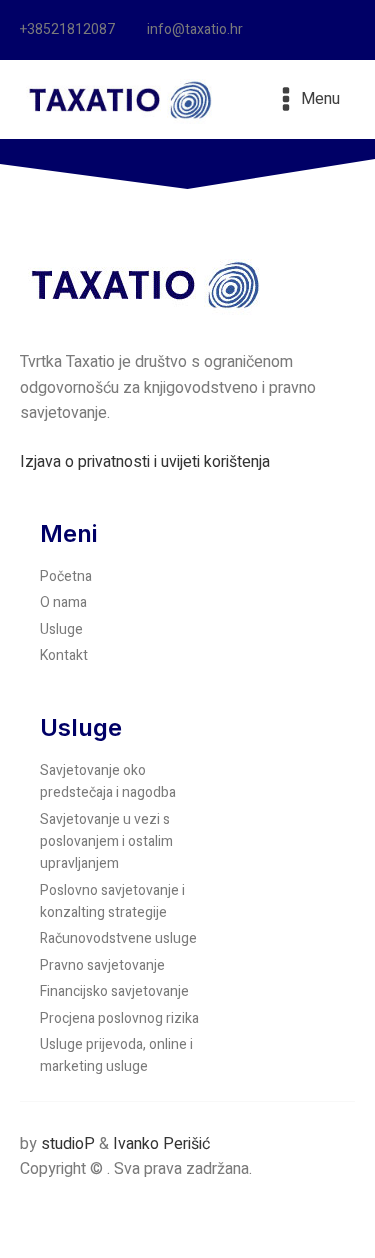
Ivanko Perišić (161, 1144)
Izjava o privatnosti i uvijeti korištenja (145, 462)
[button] (73, 30)
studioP (68, 1144)
